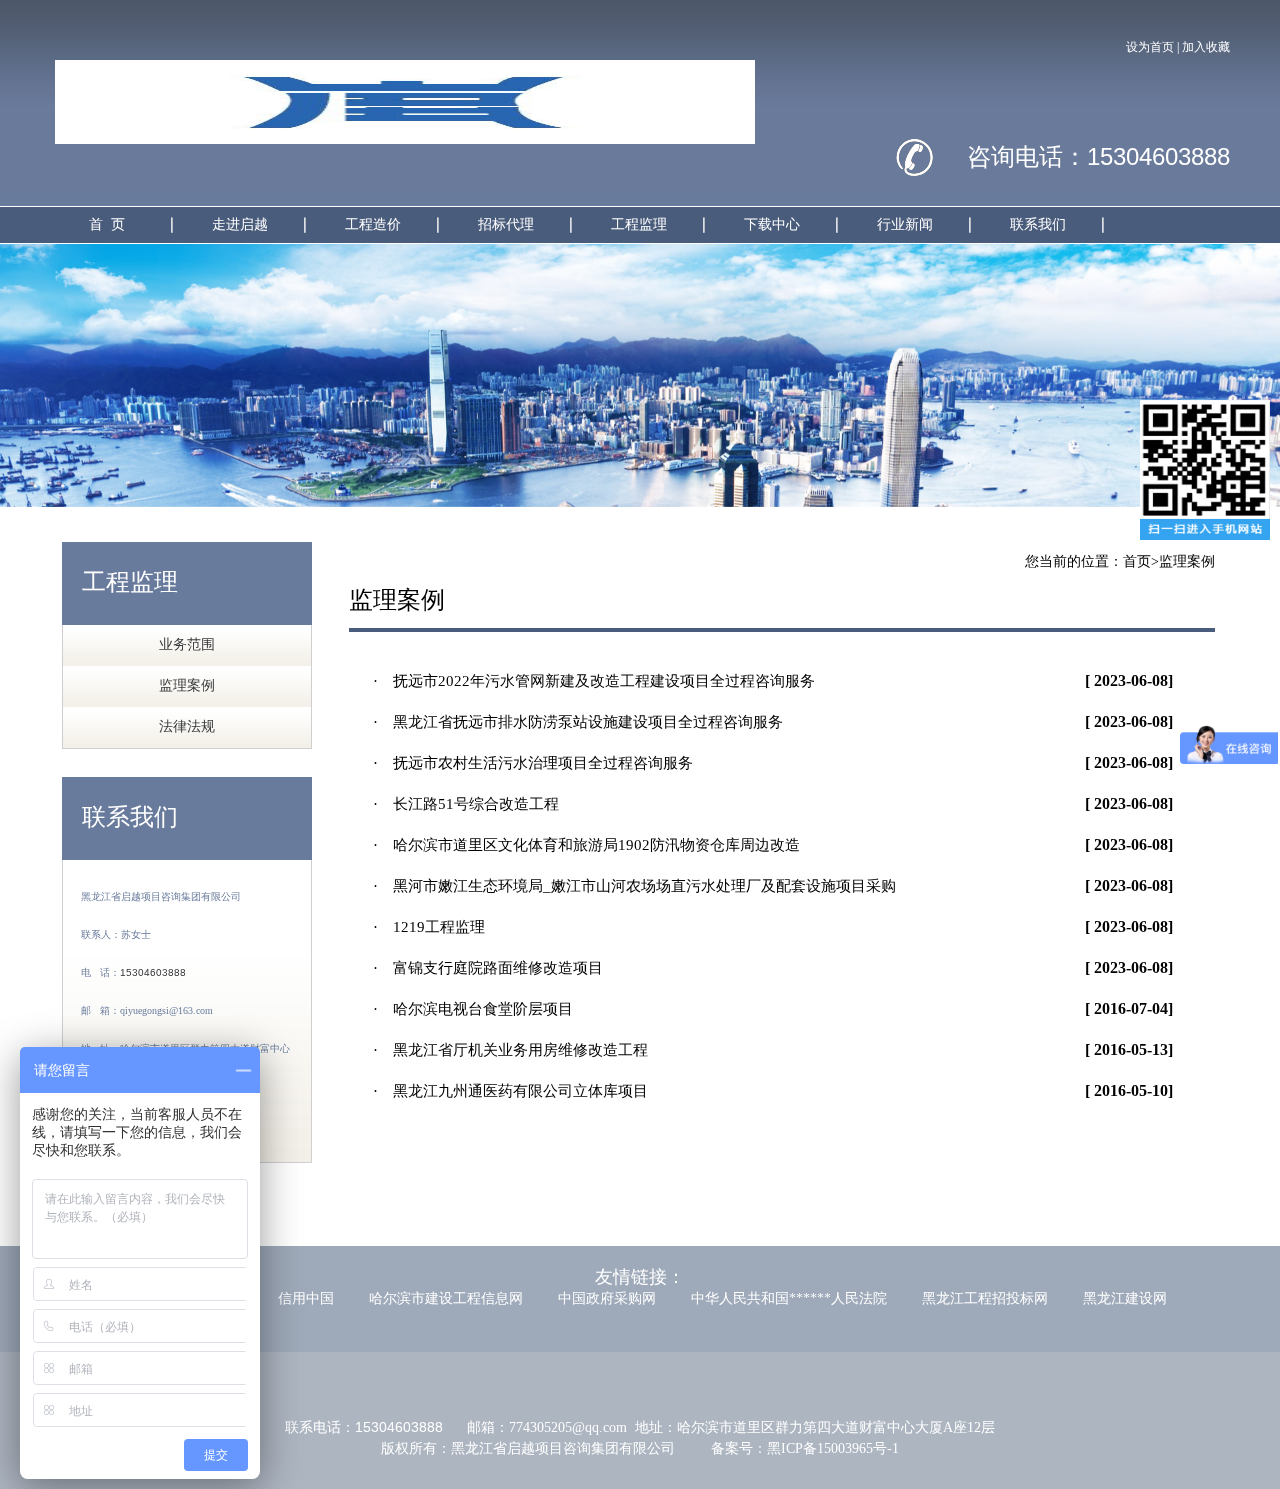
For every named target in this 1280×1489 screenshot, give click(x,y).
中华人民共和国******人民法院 (789, 1298)
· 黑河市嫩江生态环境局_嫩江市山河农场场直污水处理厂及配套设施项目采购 (634, 886)
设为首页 (1150, 47)
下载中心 (772, 224)
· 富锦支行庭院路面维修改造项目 (488, 968)
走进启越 (240, 224)
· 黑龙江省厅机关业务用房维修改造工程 (510, 1050)
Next (1250, 375)
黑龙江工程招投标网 (985, 1298)
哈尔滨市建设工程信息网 (446, 1298)
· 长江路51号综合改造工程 (466, 804)
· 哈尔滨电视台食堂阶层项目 (473, 1009)
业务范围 (187, 644)
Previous (30, 375)
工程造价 (373, 224)
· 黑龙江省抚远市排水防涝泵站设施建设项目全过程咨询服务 (578, 722)
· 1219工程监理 (429, 927)
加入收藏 (1206, 47)
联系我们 (1038, 224)
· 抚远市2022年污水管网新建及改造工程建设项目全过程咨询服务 (594, 681)
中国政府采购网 (607, 1298)
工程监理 (639, 224)
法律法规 (187, 726)
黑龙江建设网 (1125, 1298)
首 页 (107, 224)
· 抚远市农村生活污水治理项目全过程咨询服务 (533, 763)
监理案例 (187, 685)
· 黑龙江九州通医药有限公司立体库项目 (510, 1091)
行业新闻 (905, 224)
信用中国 (306, 1298)
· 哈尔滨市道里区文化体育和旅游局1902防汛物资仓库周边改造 (586, 845)
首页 (1137, 561)
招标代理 (506, 224)
